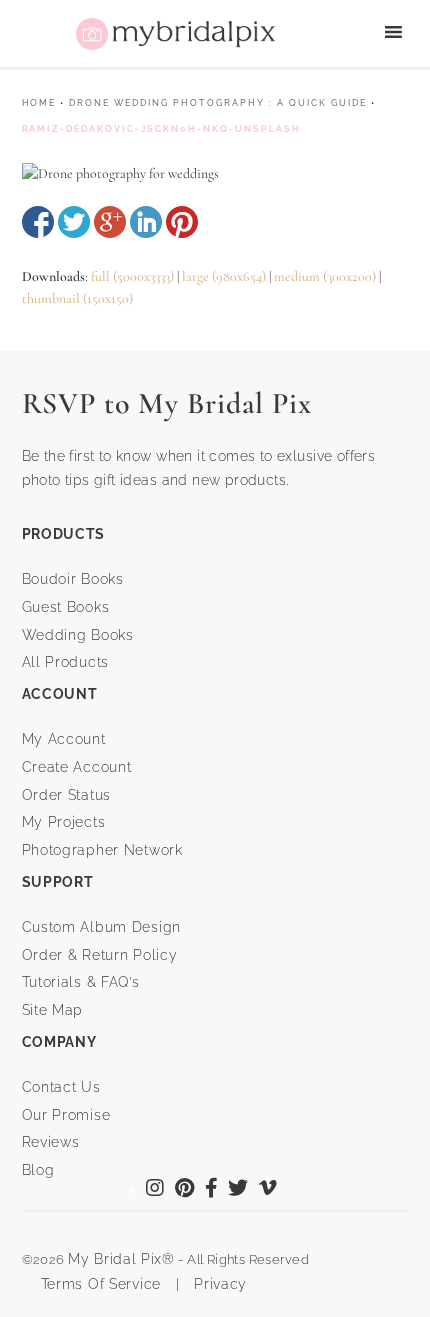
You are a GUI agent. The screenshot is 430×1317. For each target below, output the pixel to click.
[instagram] (155, 1190)
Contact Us (61, 1087)
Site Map (53, 1010)
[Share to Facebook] (38, 222)
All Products (66, 662)
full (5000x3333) (132, 276)
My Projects (64, 822)
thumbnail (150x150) (77, 298)
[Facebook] (212, 1190)
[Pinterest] (185, 1190)
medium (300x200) (325, 276)
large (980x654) (224, 276)
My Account (64, 739)
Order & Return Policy (100, 955)
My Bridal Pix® (121, 1259)
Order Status (67, 795)
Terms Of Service (94, 1284)
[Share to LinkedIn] (146, 222)
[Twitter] (238, 1190)
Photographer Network (102, 850)
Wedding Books (78, 635)
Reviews (51, 1142)
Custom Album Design (102, 927)
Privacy (218, 1284)
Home (39, 103)
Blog (38, 1170)
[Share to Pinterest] (182, 222)
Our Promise (66, 1115)
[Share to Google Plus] (110, 222)
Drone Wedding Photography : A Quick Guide (218, 103)
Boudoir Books (73, 579)
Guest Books (66, 607)
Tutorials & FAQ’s (81, 982)
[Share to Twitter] (74, 222)
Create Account (77, 767)
